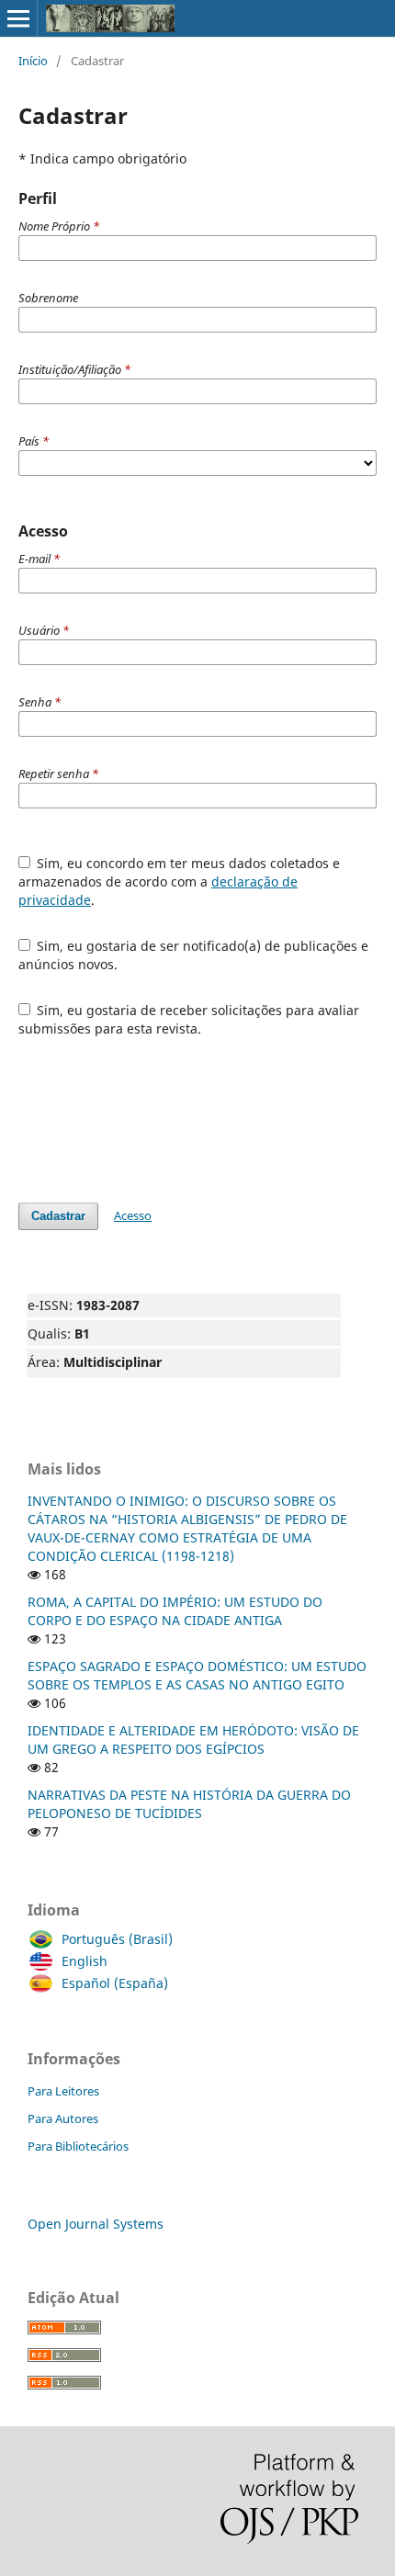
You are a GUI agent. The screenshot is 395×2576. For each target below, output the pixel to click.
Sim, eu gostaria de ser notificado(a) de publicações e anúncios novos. (194, 955)
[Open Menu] (18, 18)
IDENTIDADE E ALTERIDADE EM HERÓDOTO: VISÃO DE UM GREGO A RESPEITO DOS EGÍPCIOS (193, 1740)
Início (33, 61)
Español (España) (115, 1983)
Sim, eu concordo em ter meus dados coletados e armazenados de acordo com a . (180, 881)
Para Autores (63, 2118)
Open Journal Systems (96, 2224)
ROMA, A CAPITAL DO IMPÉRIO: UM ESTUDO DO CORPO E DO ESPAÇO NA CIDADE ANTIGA (175, 1611)
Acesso (133, 1215)
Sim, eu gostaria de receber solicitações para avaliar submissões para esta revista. (189, 1019)
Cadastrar (58, 1216)
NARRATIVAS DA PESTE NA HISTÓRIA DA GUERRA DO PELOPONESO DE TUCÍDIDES (189, 1804)
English (85, 1961)
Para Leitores (63, 2091)
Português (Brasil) (117, 1939)
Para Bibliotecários (78, 2146)
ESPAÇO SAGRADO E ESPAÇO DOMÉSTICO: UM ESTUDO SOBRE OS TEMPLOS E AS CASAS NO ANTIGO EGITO (197, 1675)
